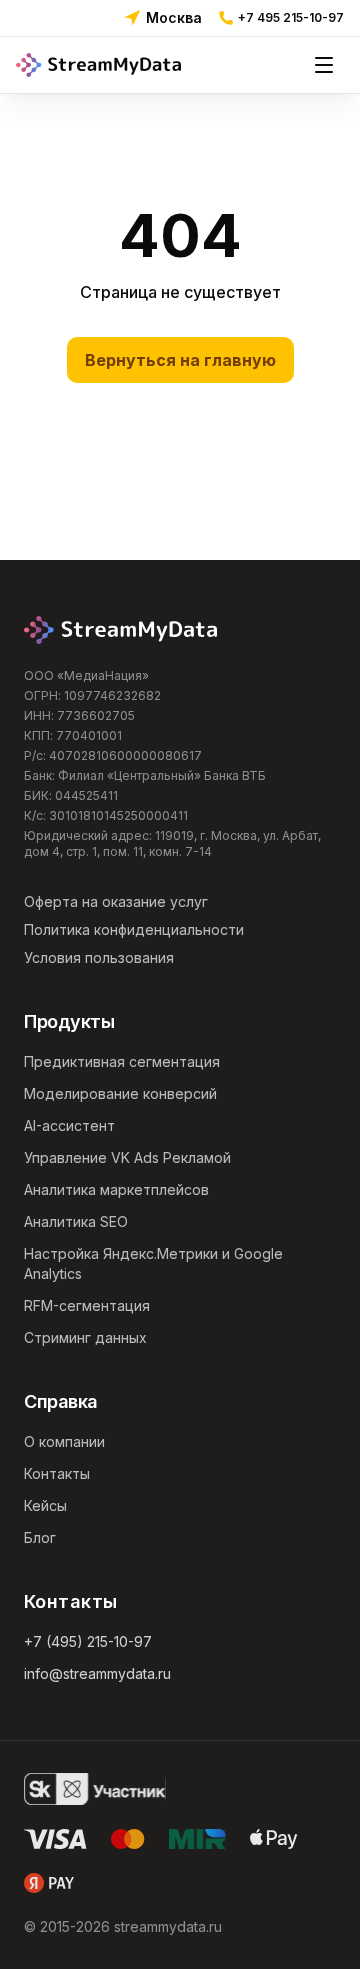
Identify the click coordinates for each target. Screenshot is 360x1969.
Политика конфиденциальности (134, 929)
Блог (40, 1537)
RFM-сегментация (87, 1305)
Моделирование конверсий (120, 1093)
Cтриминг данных (85, 1337)
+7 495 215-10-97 (291, 17)
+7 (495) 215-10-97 (88, 1641)
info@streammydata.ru (97, 1673)
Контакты (57, 1473)
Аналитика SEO (76, 1221)
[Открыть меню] (324, 65)
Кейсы (45, 1505)
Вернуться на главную (180, 360)
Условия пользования (99, 957)
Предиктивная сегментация (122, 1061)
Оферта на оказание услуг (116, 901)
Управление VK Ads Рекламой (127, 1157)
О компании (64, 1441)
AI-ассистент (69, 1125)
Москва (174, 17)
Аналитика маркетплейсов (116, 1189)
